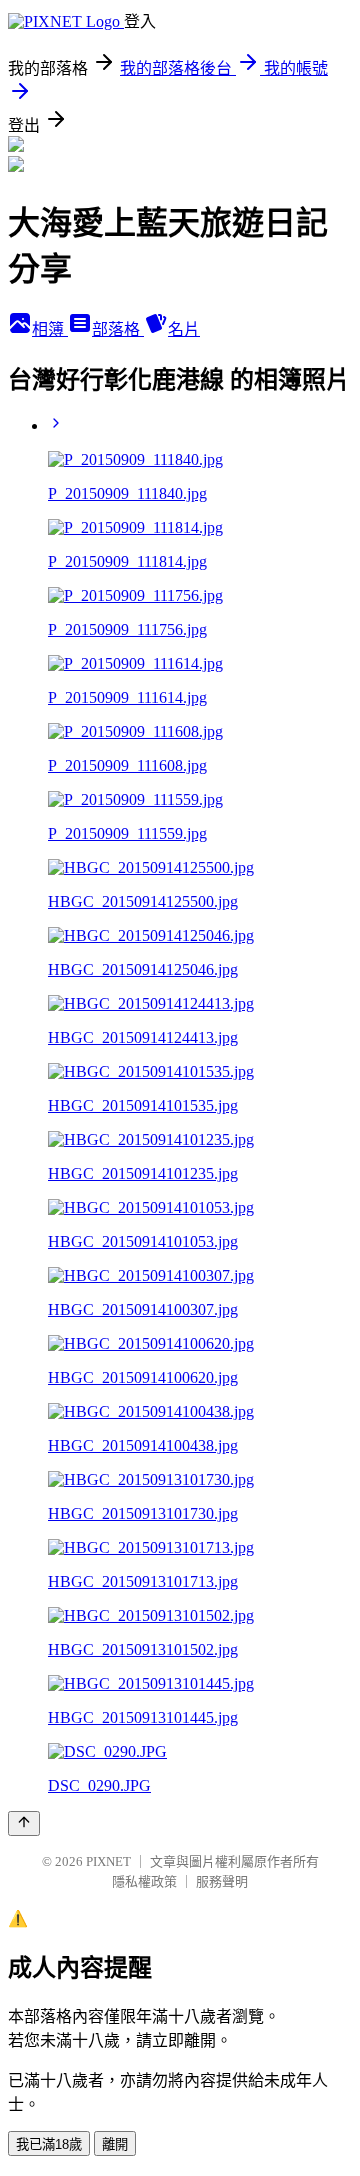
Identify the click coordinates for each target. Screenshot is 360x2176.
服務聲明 (222, 1881)
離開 (115, 2144)
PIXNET (108, 1861)
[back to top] (24, 1823)
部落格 (118, 329)
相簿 (50, 329)
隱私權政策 (144, 1881)
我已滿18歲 (49, 2144)
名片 (184, 329)
